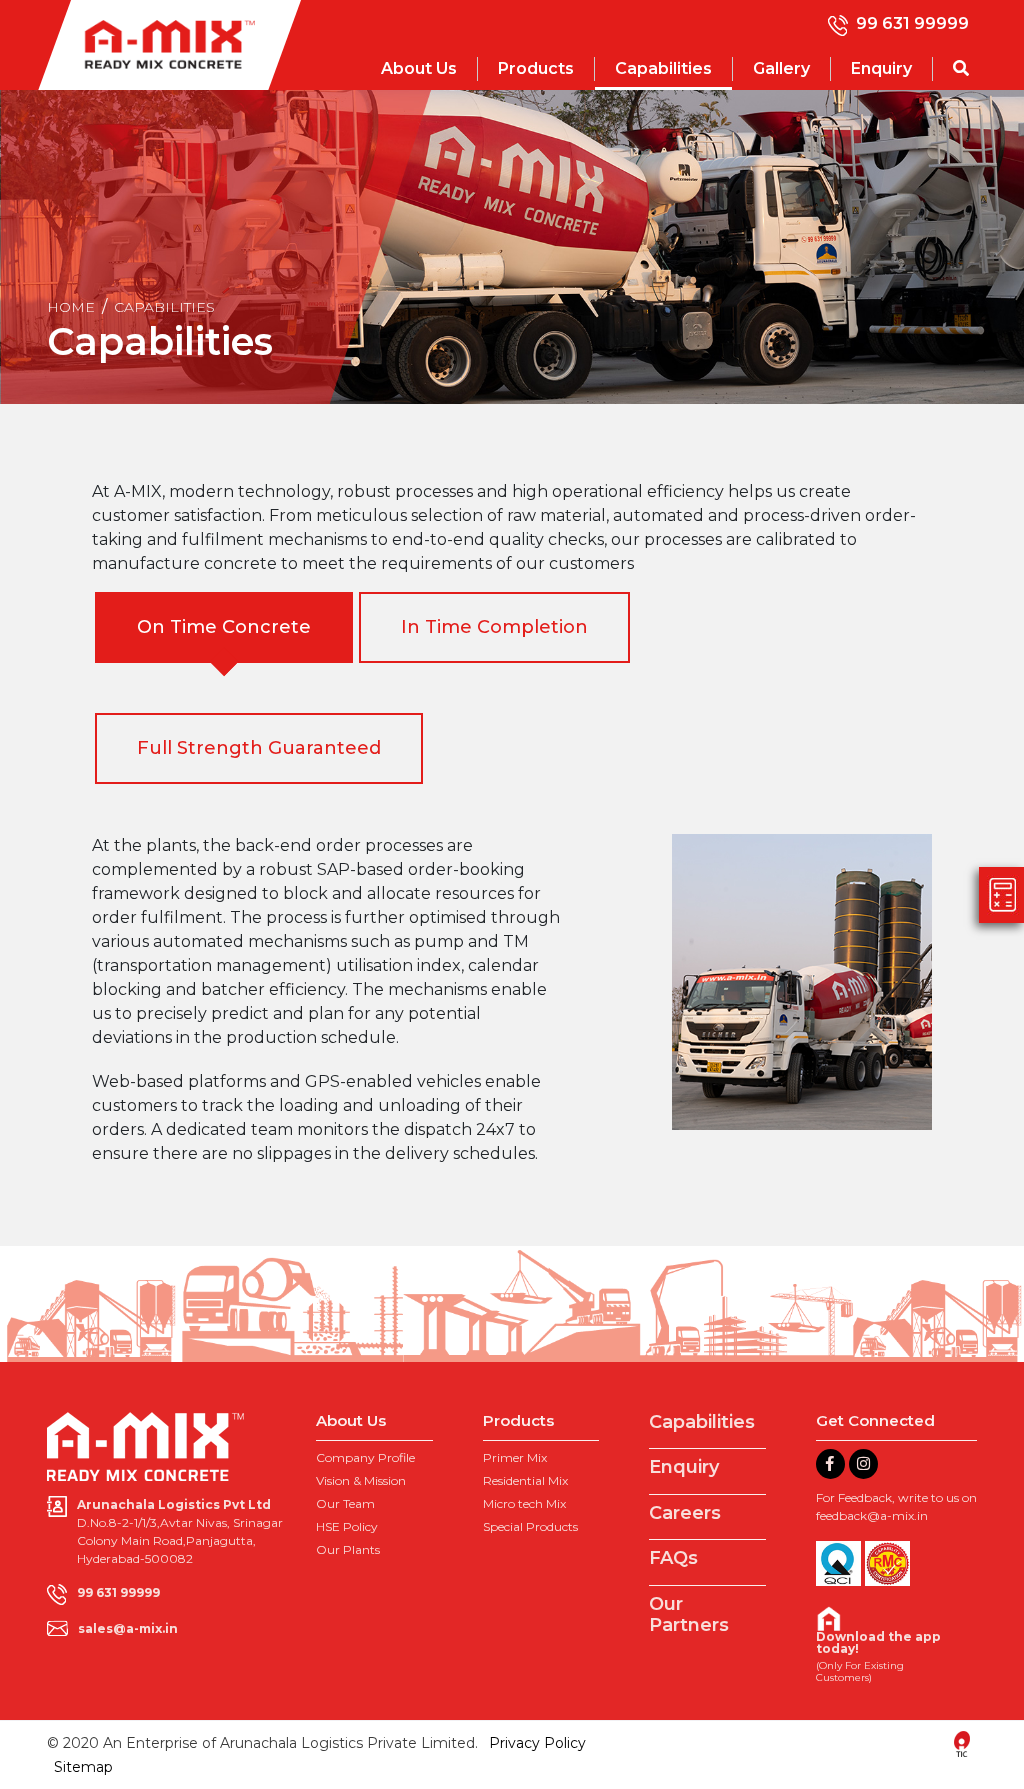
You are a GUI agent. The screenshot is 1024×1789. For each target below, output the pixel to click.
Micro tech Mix (524, 1503)
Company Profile (365, 1457)
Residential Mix (525, 1480)
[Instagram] (863, 1464)
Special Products (530, 1526)
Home (71, 307)
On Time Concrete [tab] (224, 627)
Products (536, 68)
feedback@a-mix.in (872, 1515)
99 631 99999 (912, 23)
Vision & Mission (361, 1480)
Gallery (781, 68)
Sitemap (83, 1767)
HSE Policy (347, 1526)
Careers (685, 1513)
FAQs (673, 1558)
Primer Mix (515, 1457)
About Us (419, 68)
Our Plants (348, 1549)
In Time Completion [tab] (494, 627)
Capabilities (663, 68)
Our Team (345, 1503)
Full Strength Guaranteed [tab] (259, 748)
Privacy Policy (537, 1743)
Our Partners (689, 1615)
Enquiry (881, 68)
